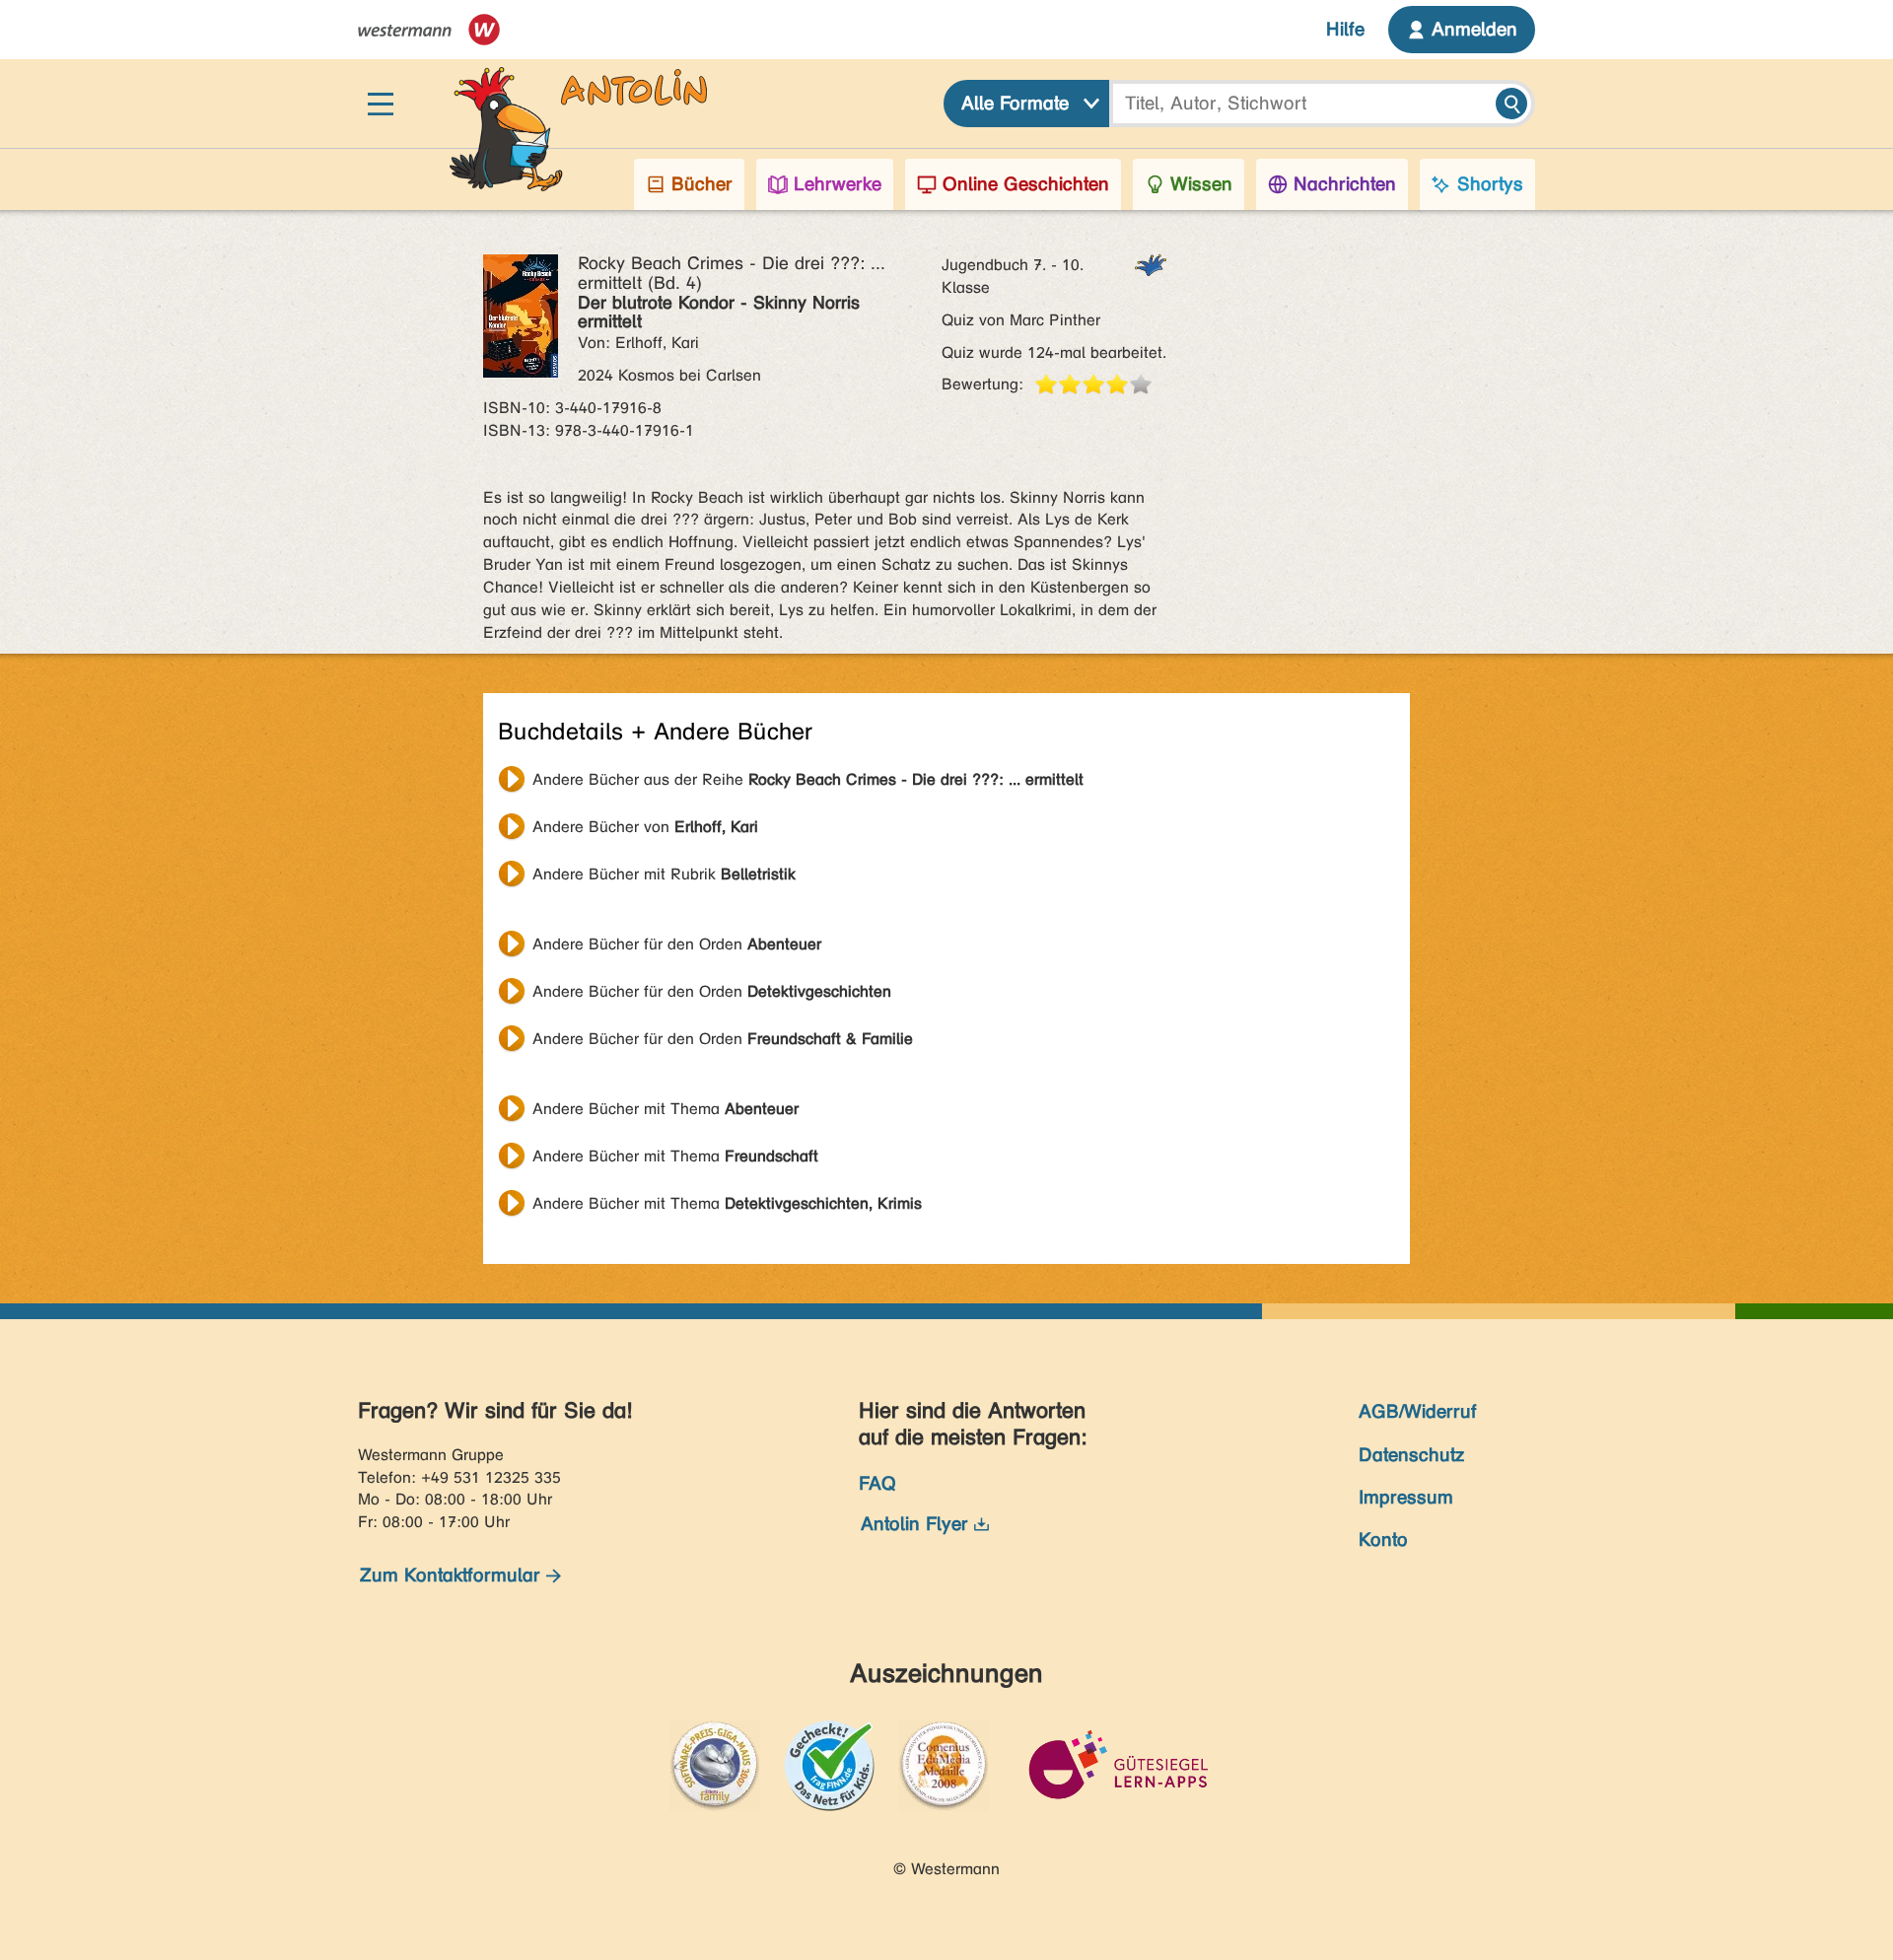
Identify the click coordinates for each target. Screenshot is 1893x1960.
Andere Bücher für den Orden (677, 944)
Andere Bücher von (645, 827)
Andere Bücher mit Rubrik (664, 874)
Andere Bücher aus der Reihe (808, 779)
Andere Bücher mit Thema (666, 1109)
